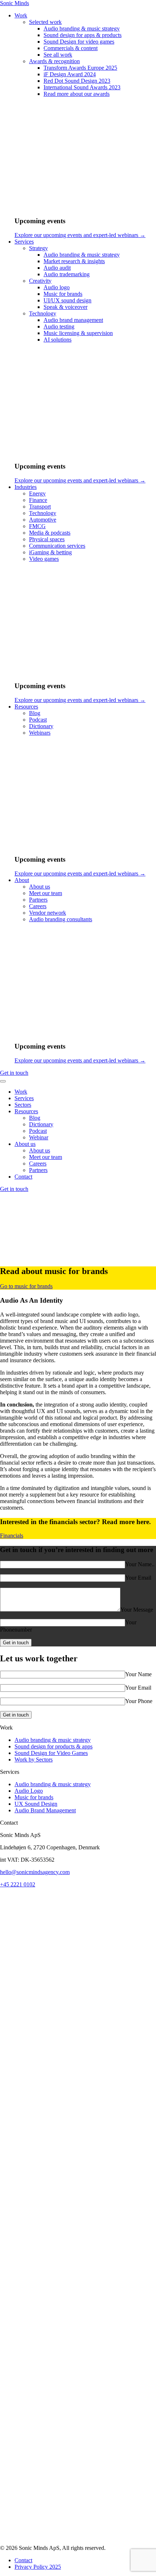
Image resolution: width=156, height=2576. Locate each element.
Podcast (38, 1131)
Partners (38, 1170)
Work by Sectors (34, 1759)
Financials (12, 1536)
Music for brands (34, 1797)
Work (21, 1092)
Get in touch (14, 1073)
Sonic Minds (15, 3)
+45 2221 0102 (18, 1884)
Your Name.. (140, 1564)
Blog (35, 1118)
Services (24, 1098)
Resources (26, 1111)
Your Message (137, 1610)
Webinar (39, 1137)
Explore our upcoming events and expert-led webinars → (80, 235)
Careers (38, 1164)
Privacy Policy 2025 (38, 2567)
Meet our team (46, 1157)
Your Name (138, 1674)
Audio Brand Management (45, 1810)
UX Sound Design (36, 1804)
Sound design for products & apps (54, 1746)
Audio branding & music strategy (53, 1740)
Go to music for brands (26, 1286)
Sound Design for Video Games (51, 1753)
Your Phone (139, 1701)
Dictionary (41, 1124)
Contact (23, 1177)
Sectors (23, 1105)
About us (25, 1144)
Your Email (138, 1578)
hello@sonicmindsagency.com (35, 1872)
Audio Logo (29, 1791)
